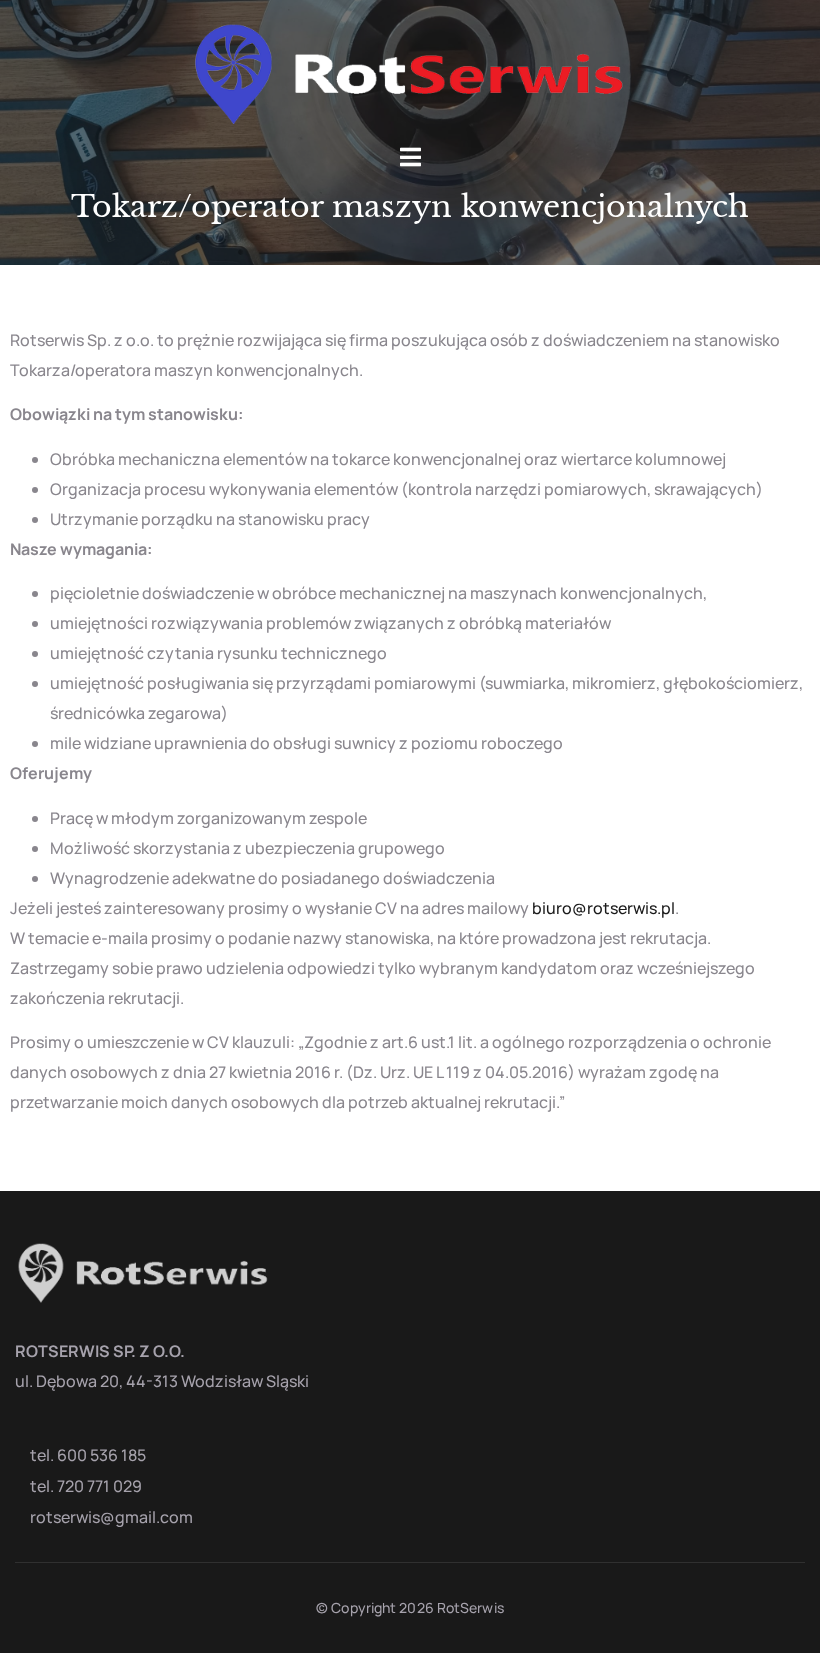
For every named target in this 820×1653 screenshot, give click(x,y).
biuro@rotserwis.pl (603, 908)
